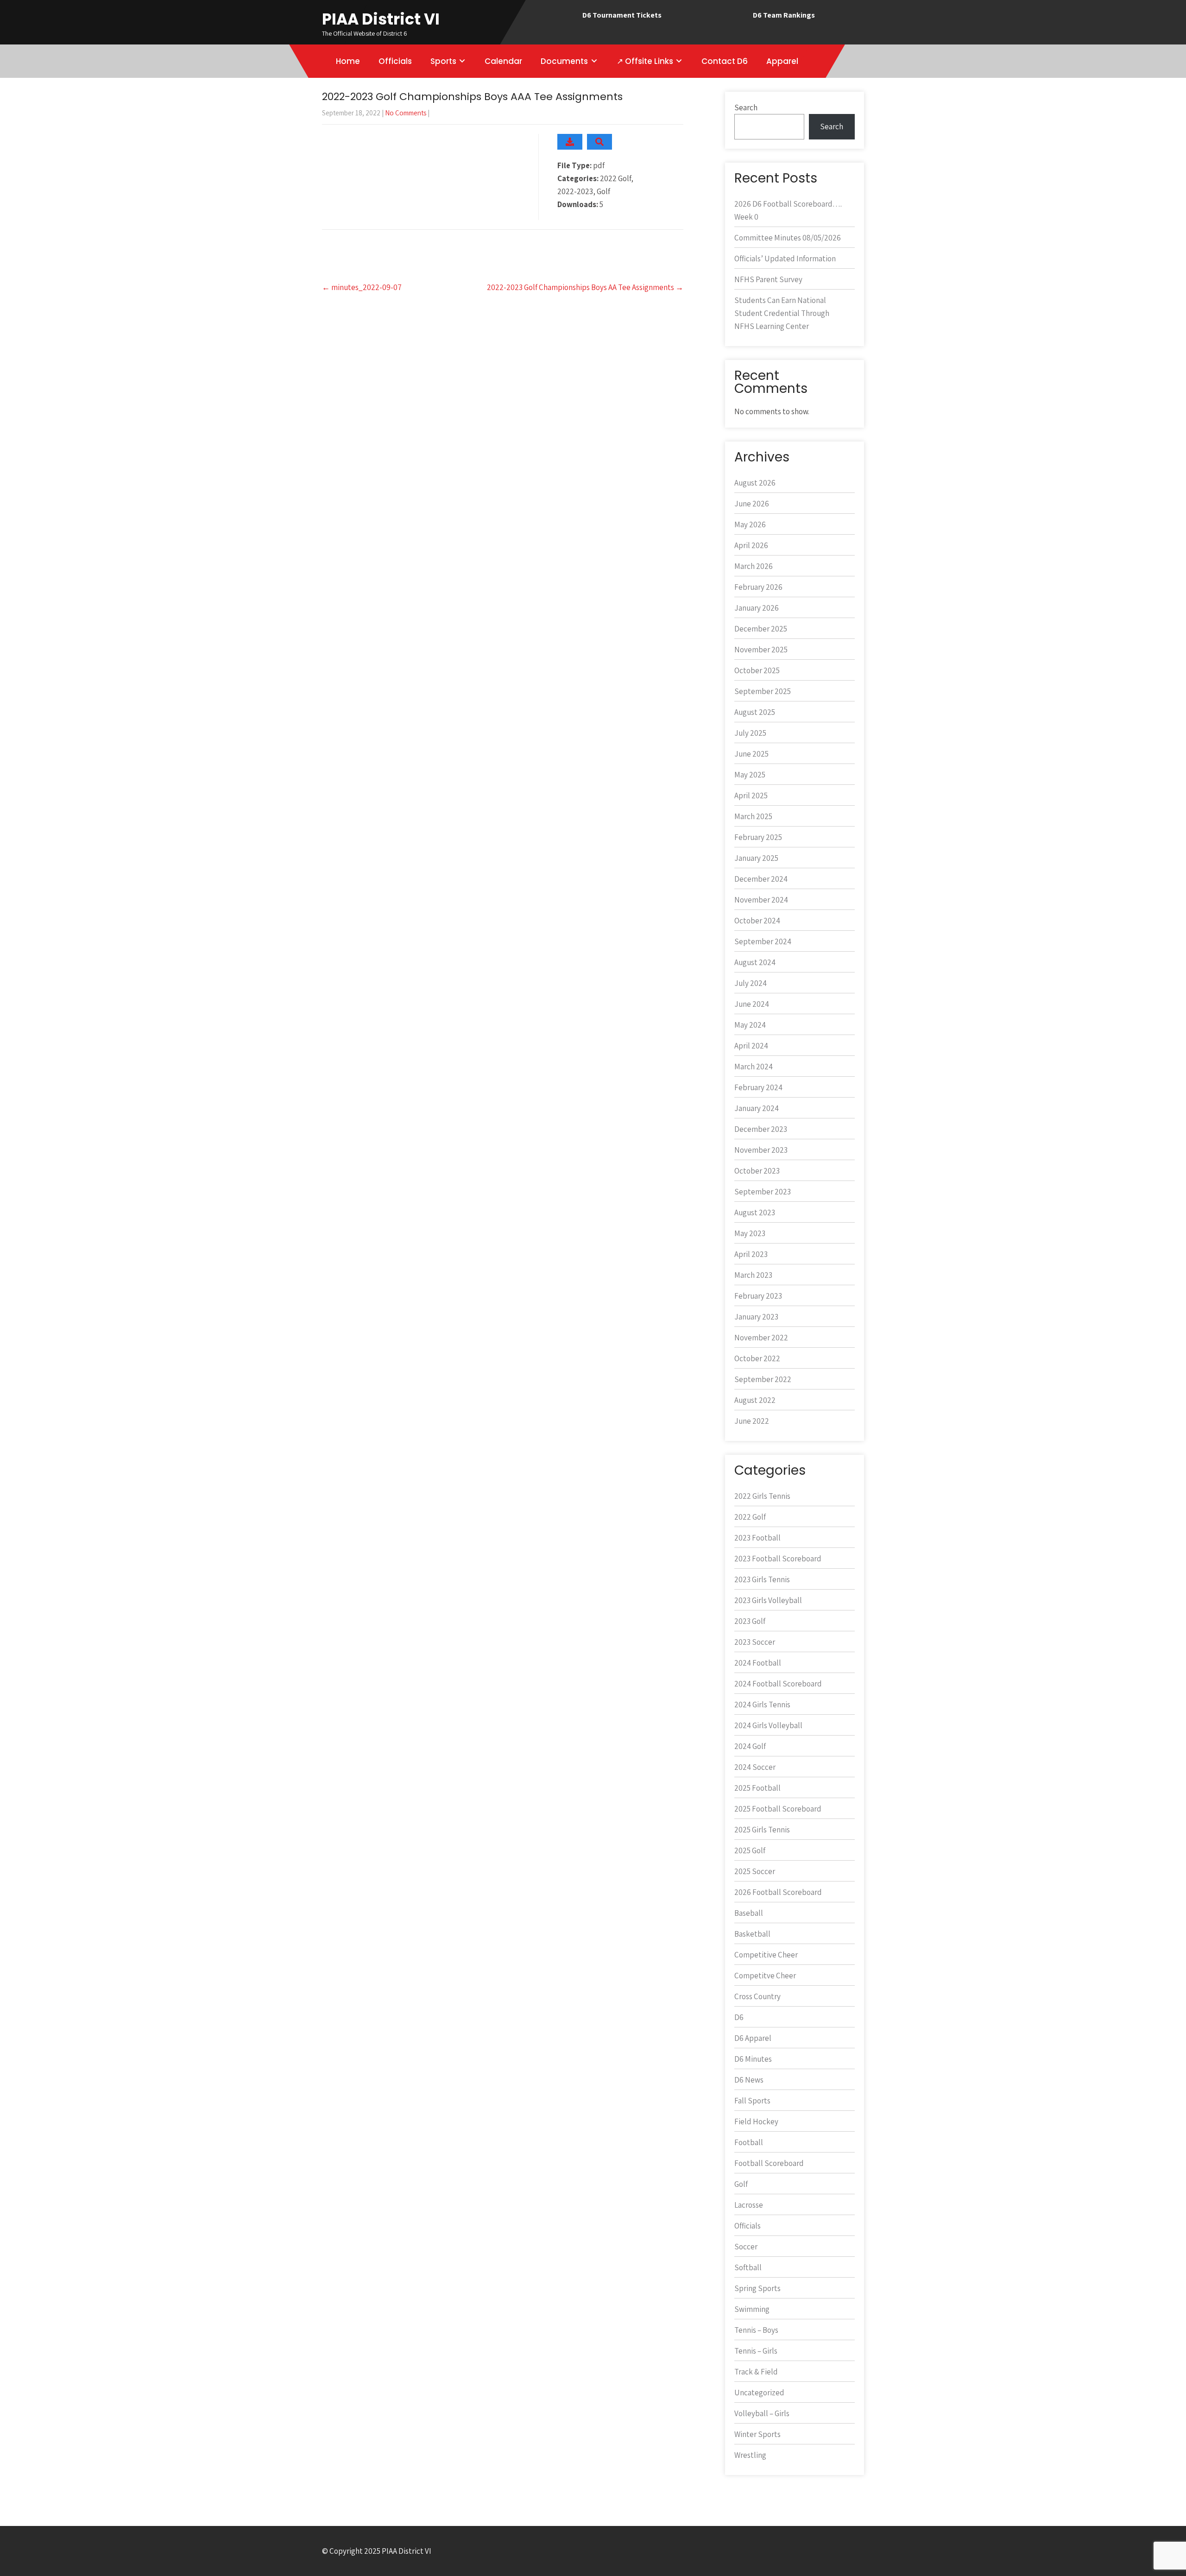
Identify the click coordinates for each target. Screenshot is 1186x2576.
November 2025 (761, 650)
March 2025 (753, 816)
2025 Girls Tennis (762, 1830)
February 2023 (758, 1296)
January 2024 (757, 1108)
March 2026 (754, 566)
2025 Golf (750, 1850)
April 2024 (751, 1046)
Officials (395, 61)
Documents (564, 61)
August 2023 (755, 1212)
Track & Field (756, 2372)
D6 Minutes (753, 2059)
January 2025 (756, 858)
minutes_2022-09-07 (362, 287)
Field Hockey (756, 2121)
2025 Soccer (755, 1871)
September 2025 (763, 691)
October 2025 (757, 670)
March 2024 (754, 1067)
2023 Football (757, 1538)
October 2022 (757, 1358)
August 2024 (755, 962)
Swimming (752, 2309)
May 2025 (750, 775)
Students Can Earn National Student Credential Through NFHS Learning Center (782, 313)
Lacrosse (749, 2205)
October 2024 (757, 921)
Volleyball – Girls (762, 2413)
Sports (443, 61)
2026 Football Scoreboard (778, 1892)
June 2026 (752, 504)
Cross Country (757, 1996)
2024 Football (758, 1663)
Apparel (782, 61)
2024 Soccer (755, 1767)
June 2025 (751, 754)
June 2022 (752, 1421)
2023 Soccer (755, 1642)
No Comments (406, 113)
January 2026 (757, 608)
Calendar (503, 61)
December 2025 (761, 629)
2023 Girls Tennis (762, 1579)
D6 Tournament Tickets (622, 15)
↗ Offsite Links (645, 61)
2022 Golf (750, 1517)
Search (746, 107)
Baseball (749, 1913)
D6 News (749, 2080)
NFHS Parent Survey (768, 279)
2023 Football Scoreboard (778, 1559)
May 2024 (750, 1025)
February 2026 (758, 587)
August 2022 (755, 1400)
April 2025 (751, 796)
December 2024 (761, 879)
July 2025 (750, 733)
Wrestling (750, 2455)
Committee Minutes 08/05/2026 (788, 238)
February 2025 (758, 837)
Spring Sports (757, 2288)
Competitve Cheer (765, 1976)
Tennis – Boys (756, 2330)
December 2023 (761, 1129)
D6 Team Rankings (784, 15)
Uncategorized (759, 2393)
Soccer (746, 2247)
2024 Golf (750, 1746)
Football (749, 2142)
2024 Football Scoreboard (778, 1684)
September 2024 (763, 941)
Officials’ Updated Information (785, 259)
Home (348, 61)
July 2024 (751, 983)
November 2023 (761, 1150)
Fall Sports (752, 2101)
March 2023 (753, 1275)
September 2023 (763, 1192)
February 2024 (758, 1087)
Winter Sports (757, 2434)
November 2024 (761, 900)
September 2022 (763, 1379)
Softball (748, 2267)
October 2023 (757, 1171)
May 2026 (750, 524)
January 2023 (756, 1317)
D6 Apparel (753, 2038)
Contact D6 (725, 61)
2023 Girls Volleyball (768, 1600)
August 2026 (755, 483)
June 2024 (752, 1004)
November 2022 (761, 1338)
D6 (739, 2017)
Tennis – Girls (756, 2351)
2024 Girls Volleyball (768, 1725)
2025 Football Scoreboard (778, 1809)
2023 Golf (750, 1621)
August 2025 (755, 712)
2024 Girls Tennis (762, 1705)
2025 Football (757, 1788)
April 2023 (751, 1254)
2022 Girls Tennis (762, 1496)
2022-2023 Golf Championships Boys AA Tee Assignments (585, 287)
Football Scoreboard (769, 2163)
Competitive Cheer (766, 1955)
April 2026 (751, 545)
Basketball (752, 1934)
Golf (741, 2184)
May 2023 (750, 1233)
